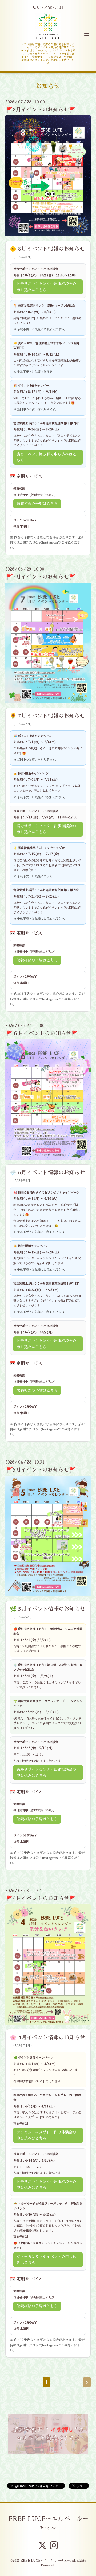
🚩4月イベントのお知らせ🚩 (41, 1898)
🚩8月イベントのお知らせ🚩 (41, 110)
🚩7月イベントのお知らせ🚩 (41, 577)
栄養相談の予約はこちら (37, 504)
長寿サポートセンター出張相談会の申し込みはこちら (46, 287)
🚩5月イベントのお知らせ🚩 (41, 1470)
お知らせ (48, 86)
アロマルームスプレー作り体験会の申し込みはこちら (46, 2135)
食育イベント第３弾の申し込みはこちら (46, 457)
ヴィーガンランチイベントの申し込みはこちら (46, 2260)
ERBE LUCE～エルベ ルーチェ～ (49, 2524)
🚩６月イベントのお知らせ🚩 (42, 1033)
